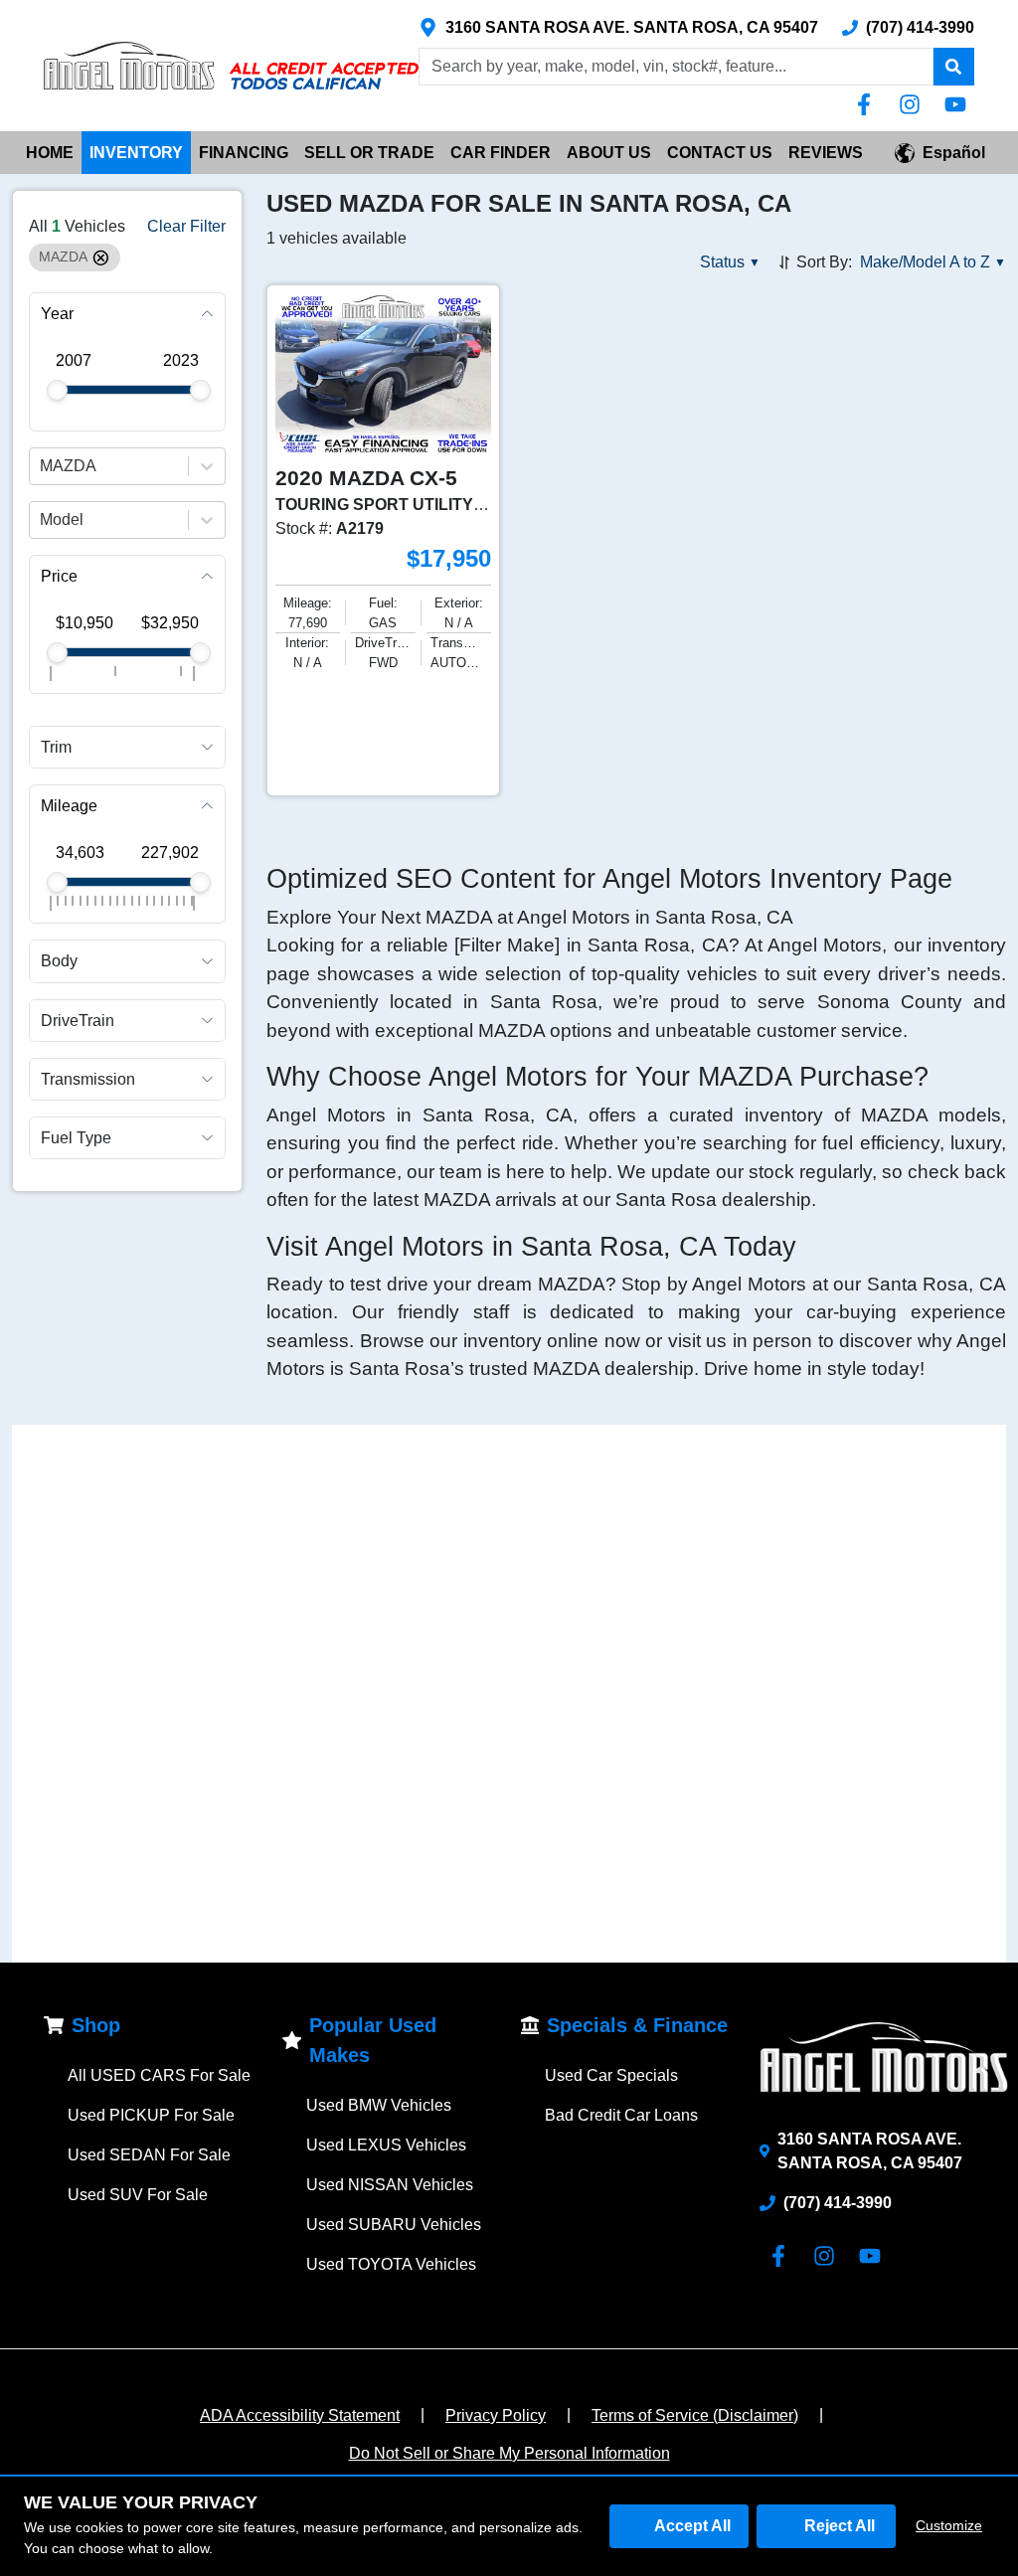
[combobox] (42, 466)
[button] (953, 67)
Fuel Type (76, 1138)
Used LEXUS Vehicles (386, 2145)
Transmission (88, 1079)
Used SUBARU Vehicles (394, 2225)
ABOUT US (609, 153)
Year (57, 314)
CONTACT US (720, 153)
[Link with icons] (868, 104)
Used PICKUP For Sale (151, 2115)
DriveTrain (78, 1021)
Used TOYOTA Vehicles (391, 2264)
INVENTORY (136, 153)
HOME (50, 153)
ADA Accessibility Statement (300, 2415)
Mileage (69, 806)
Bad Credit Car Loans (621, 2115)
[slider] (57, 390)
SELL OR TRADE (369, 153)
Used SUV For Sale (138, 2195)
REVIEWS (826, 153)
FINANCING (244, 153)
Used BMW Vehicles (379, 2105)
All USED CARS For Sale (159, 2075)
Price (59, 576)
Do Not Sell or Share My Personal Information (509, 2453)
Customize (949, 2525)
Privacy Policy (496, 2415)
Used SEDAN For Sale (149, 2155)
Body (59, 961)
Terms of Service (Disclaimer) (695, 2415)
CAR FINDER (501, 153)
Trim (56, 747)
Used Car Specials (611, 2075)
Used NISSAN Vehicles (390, 2185)
